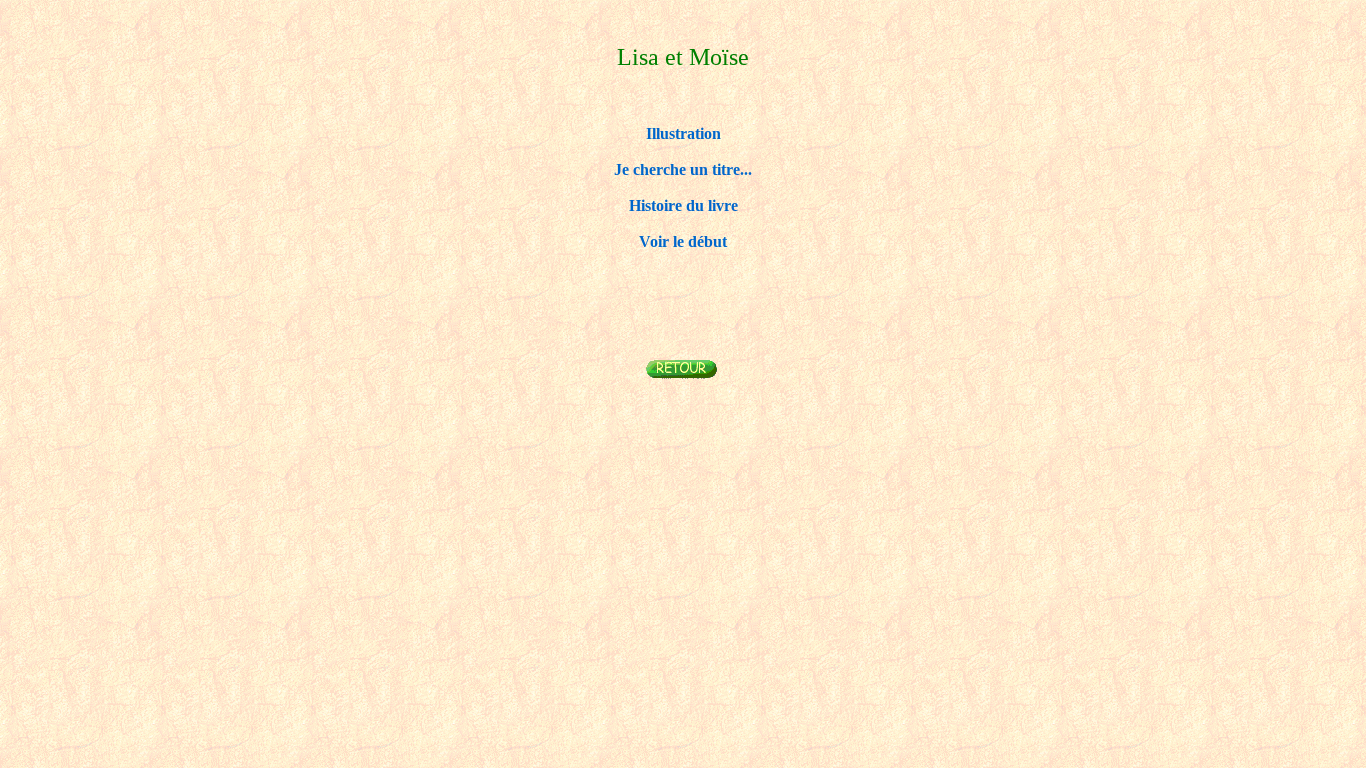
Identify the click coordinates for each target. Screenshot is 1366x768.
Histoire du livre (683, 205)
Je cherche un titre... (683, 169)
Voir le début (683, 241)
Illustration (683, 133)
